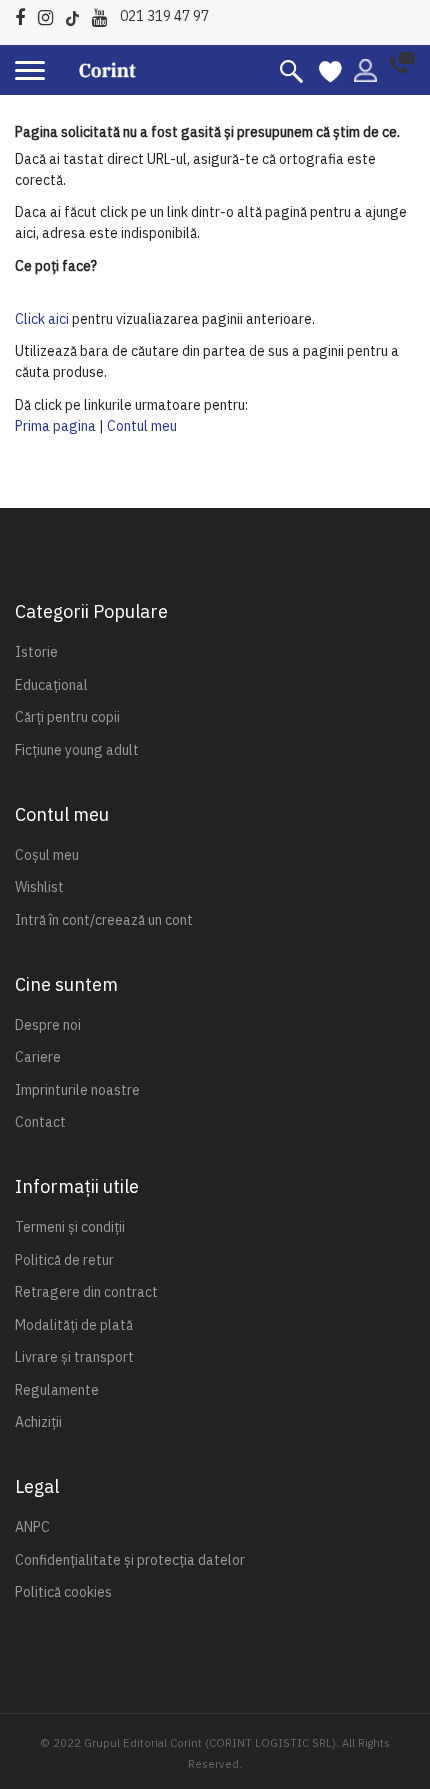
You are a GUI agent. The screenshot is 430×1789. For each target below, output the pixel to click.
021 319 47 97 (164, 16)
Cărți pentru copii (67, 717)
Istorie (36, 652)
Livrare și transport (74, 1357)
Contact (40, 1122)
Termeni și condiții (70, 1227)
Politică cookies (63, 1592)
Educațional (51, 685)
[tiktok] (77, 14)
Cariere (38, 1057)
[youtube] (104, 14)
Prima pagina (55, 426)
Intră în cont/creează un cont (104, 920)
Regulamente (57, 1390)
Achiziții (38, 1422)
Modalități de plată (74, 1325)
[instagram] (50, 14)
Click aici (42, 319)
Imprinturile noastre (77, 1090)
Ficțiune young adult (77, 750)
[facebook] (25, 14)
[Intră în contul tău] (365, 69)
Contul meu (142, 426)
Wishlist (39, 887)
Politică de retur (64, 1260)
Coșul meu (47, 855)
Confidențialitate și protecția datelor (130, 1560)
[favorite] (330, 70)
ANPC (32, 1527)
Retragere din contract (86, 1292)
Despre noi (48, 1025)
